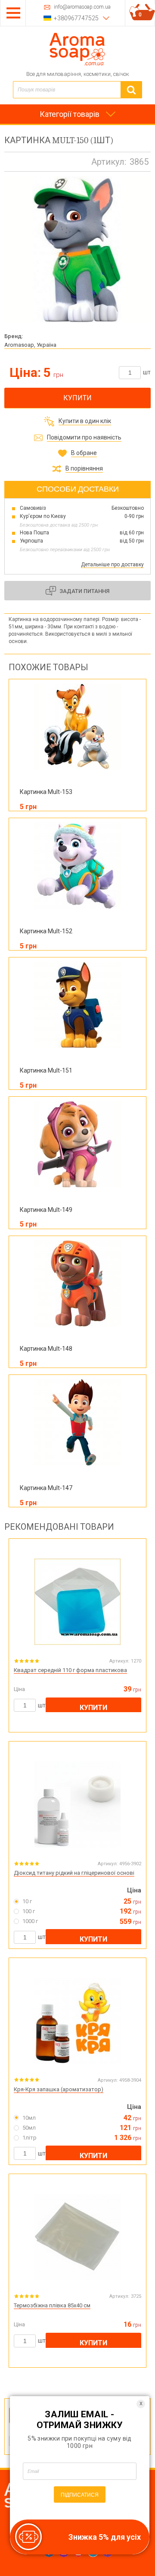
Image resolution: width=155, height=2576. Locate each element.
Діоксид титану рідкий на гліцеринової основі (74, 1873)
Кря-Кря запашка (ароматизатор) (59, 2089)
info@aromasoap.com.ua (82, 7)
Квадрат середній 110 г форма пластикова (70, 1670)
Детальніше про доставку (112, 565)
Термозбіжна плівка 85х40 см (52, 2305)
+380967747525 (76, 18)
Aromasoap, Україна (30, 345)
